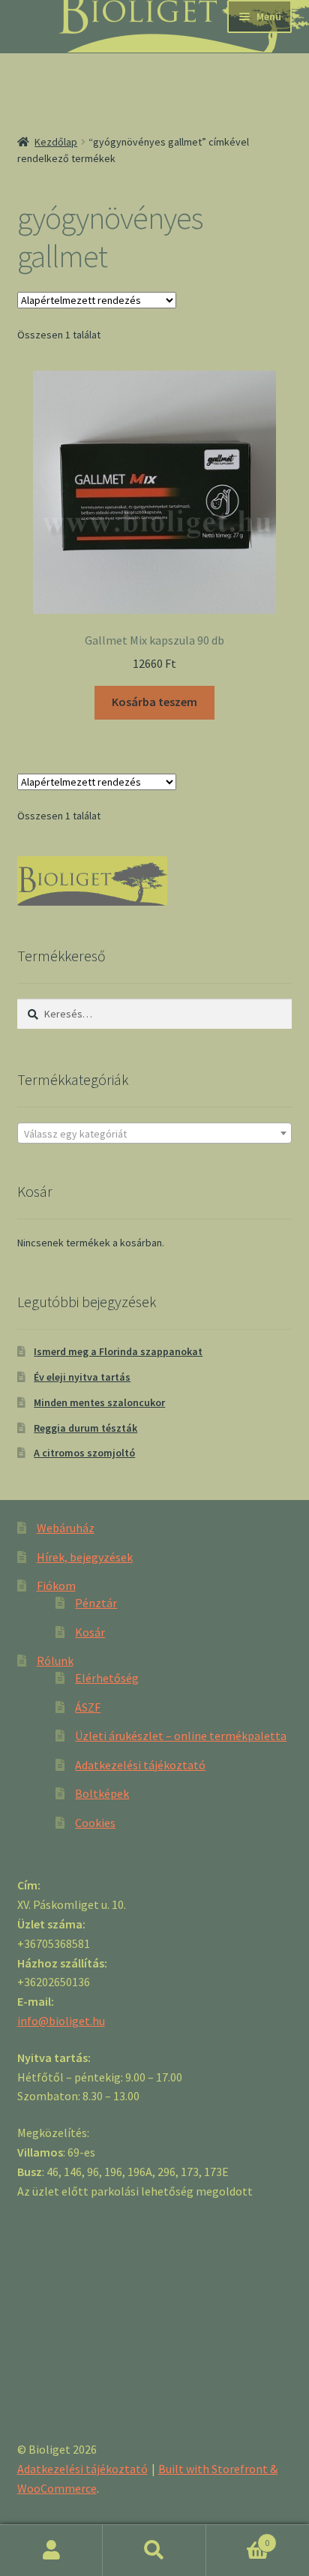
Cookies (95, 1823)
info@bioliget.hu (61, 2021)
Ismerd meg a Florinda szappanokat (118, 1351)
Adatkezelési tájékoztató (140, 1765)
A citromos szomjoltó (84, 1453)
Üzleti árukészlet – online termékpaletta (181, 1736)
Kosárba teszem (154, 702)
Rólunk (55, 1661)
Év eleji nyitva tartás (82, 1377)
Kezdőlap (56, 142)
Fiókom (56, 1586)
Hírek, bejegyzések (85, 1557)
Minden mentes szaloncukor (99, 1402)
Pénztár (96, 1603)
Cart (238, 2537)
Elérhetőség (107, 1678)
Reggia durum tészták (85, 1428)
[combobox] (155, 1133)
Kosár (90, 1632)
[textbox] (155, 1134)
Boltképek (102, 1793)
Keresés (154, 2550)
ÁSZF (88, 1707)
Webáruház (66, 1528)
